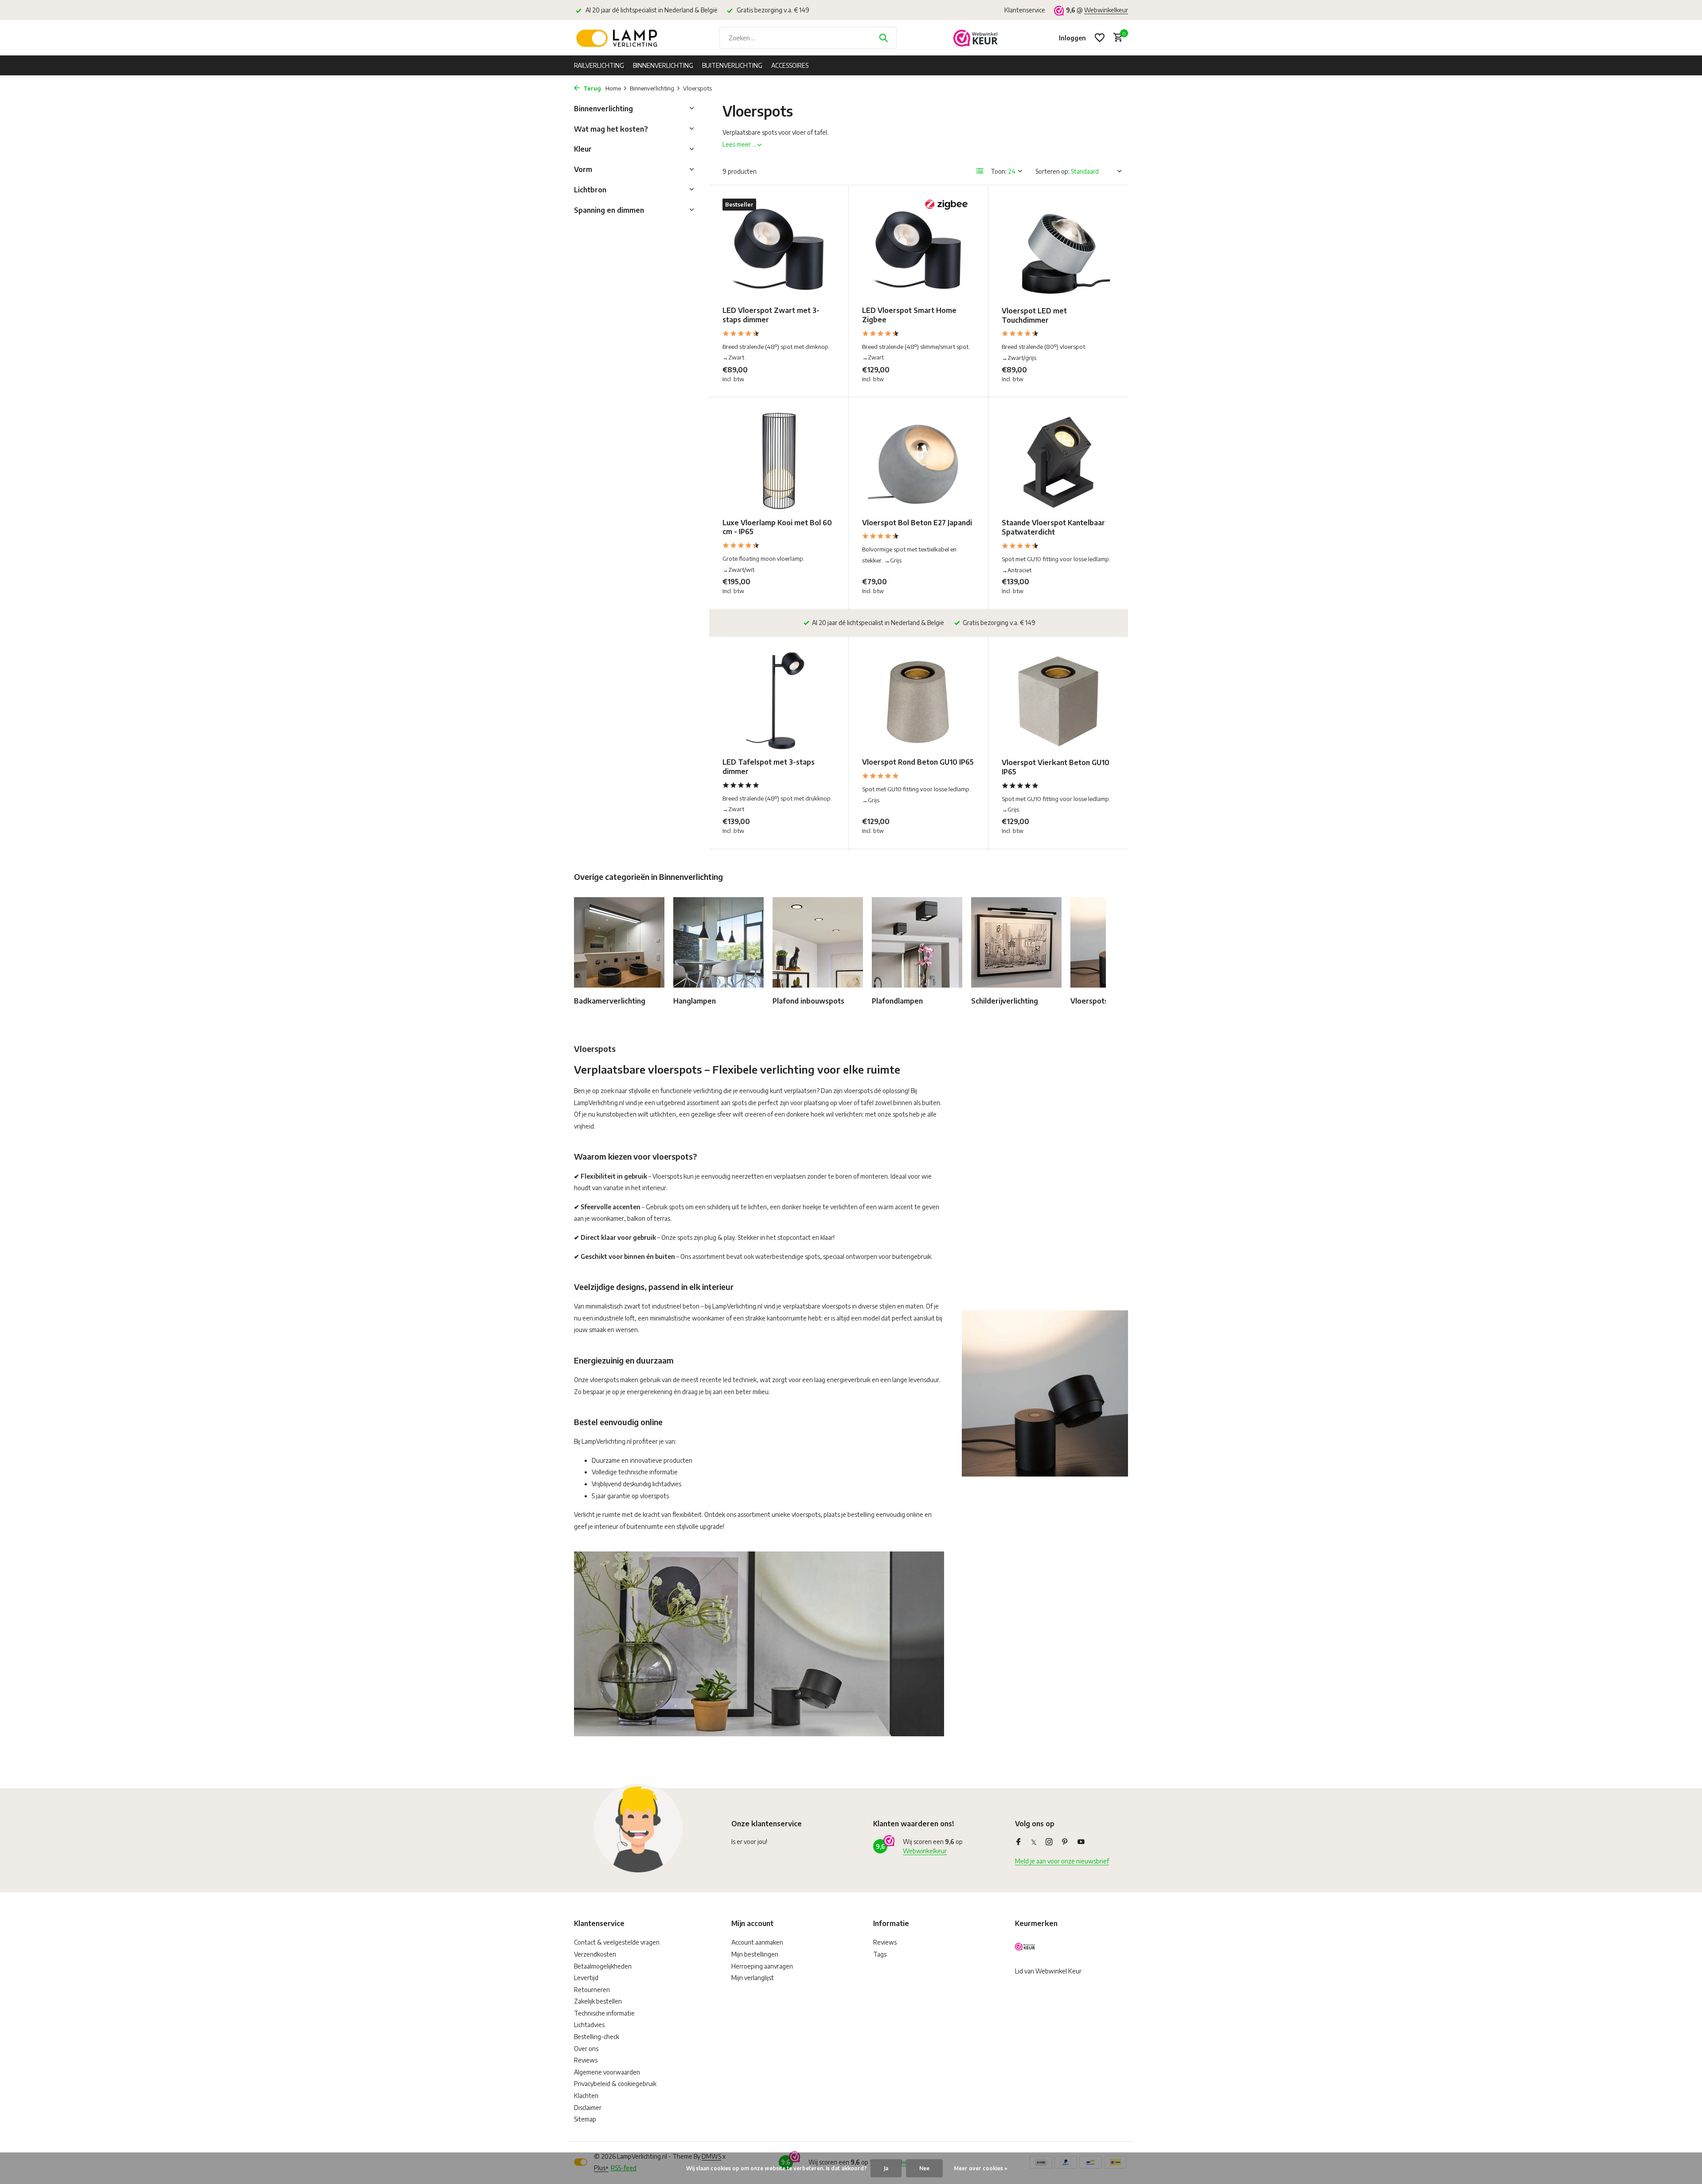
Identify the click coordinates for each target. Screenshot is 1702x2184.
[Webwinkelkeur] (976, 38)
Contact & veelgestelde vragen (617, 1942)
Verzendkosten (595, 1954)
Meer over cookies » (981, 2168)
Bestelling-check (597, 2037)
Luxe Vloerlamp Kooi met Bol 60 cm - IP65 (777, 527)
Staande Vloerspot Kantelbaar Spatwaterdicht (1053, 527)
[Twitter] (1034, 1842)
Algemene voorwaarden (607, 2072)
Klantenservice (1025, 10)
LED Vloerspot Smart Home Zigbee (909, 315)
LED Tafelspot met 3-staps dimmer (769, 767)
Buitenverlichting (732, 65)
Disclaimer (588, 2108)
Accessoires (790, 65)
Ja (886, 2168)
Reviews (586, 2060)
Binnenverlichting (663, 65)
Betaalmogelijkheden (603, 1966)
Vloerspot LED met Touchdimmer (1034, 315)
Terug (591, 88)
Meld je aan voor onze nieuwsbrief (1062, 1861)
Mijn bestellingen (755, 1954)
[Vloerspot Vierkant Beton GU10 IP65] (1058, 701)
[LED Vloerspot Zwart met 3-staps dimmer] (779, 249)
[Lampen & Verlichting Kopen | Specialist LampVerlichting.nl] (618, 38)
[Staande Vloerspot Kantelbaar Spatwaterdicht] (1058, 461)
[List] (980, 171)
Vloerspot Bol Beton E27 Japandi (917, 523)
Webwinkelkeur (1106, 10)
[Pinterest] (1065, 1842)
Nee (924, 2168)
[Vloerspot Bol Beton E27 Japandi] (918, 461)
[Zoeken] (883, 38)
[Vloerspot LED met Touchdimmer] (1058, 249)
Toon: (999, 171)
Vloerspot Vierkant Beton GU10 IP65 (1056, 767)
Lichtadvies (589, 2025)
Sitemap (585, 2119)
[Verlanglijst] (1100, 38)
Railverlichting (599, 65)
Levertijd (586, 1978)
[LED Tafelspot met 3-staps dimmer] (779, 701)
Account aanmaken (757, 1942)
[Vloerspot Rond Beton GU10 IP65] (918, 701)
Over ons (586, 2049)
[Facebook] (1019, 1842)
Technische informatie (604, 2013)
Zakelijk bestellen (598, 2001)
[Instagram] (1049, 1842)
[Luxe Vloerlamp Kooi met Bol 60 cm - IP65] (779, 461)
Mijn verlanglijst (753, 1978)
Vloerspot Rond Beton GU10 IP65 (918, 762)
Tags (880, 1954)
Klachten (586, 2096)
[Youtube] (1081, 1842)
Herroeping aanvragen (762, 1966)
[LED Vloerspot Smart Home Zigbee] (918, 249)
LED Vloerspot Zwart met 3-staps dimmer (771, 315)
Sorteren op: (1052, 171)
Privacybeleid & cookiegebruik (615, 2084)
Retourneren (592, 1990)
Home (613, 88)
